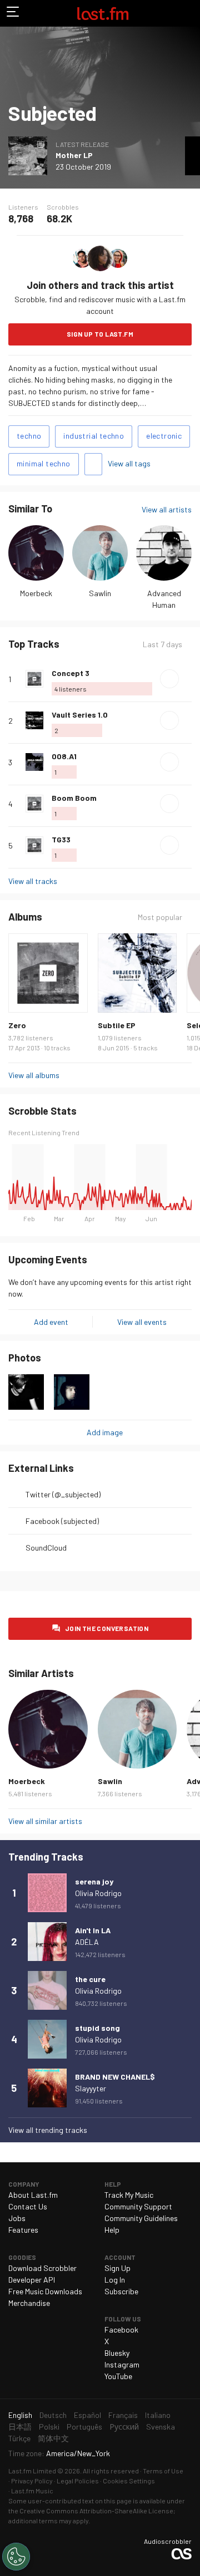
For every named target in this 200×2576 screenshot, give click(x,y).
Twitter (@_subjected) (63, 1494)
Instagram (122, 2364)
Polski (49, 2427)
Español (87, 2415)
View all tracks (33, 881)
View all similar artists (45, 1821)
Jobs (17, 2218)
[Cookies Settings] (16, 2557)
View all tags (129, 463)
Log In (115, 2280)
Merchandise (29, 2303)
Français (123, 2415)
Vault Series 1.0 (80, 715)
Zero (17, 1025)
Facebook (121, 2329)
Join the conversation (107, 1628)
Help (112, 2230)
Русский (124, 2427)
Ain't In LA (93, 1930)
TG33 (61, 839)
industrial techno (94, 436)
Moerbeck (36, 593)
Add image (105, 1432)
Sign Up (117, 2268)
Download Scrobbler (42, 2268)
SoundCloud (46, 1548)
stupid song (97, 2028)
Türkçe (19, 2438)
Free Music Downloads (45, 2291)
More (187, 679)
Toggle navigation (13, 13)
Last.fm (103, 13)
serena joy (94, 1881)
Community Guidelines (141, 2218)
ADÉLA (87, 1942)
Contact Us (28, 2206)
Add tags (93, 464)
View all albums (34, 1075)
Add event (51, 1322)
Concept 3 (71, 673)
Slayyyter (91, 2088)
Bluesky (117, 2353)
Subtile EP (117, 1025)
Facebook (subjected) (62, 1521)
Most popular (160, 917)
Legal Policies (78, 2481)
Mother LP (74, 155)
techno (29, 436)
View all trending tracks (48, 2130)
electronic (164, 436)
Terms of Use (163, 2471)
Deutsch (53, 2415)
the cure (90, 1979)
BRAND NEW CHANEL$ (115, 2077)
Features (23, 2230)
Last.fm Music (32, 2491)
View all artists (167, 509)
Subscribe (121, 2291)
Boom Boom (74, 798)
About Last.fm (33, 2195)
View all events (142, 1322)
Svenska (161, 2427)
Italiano (158, 2415)
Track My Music (129, 2195)
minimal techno (44, 463)
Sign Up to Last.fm (100, 334)
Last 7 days (162, 644)
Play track (169, 679)
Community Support (138, 2206)
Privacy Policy (32, 2481)
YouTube (118, 2376)
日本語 (20, 2427)
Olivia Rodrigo (98, 1893)
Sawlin (100, 593)
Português (84, 2427)
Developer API (32, 2280)
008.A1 (64, 756)
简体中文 (53, 2438)
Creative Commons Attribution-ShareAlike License (96, 2511)
